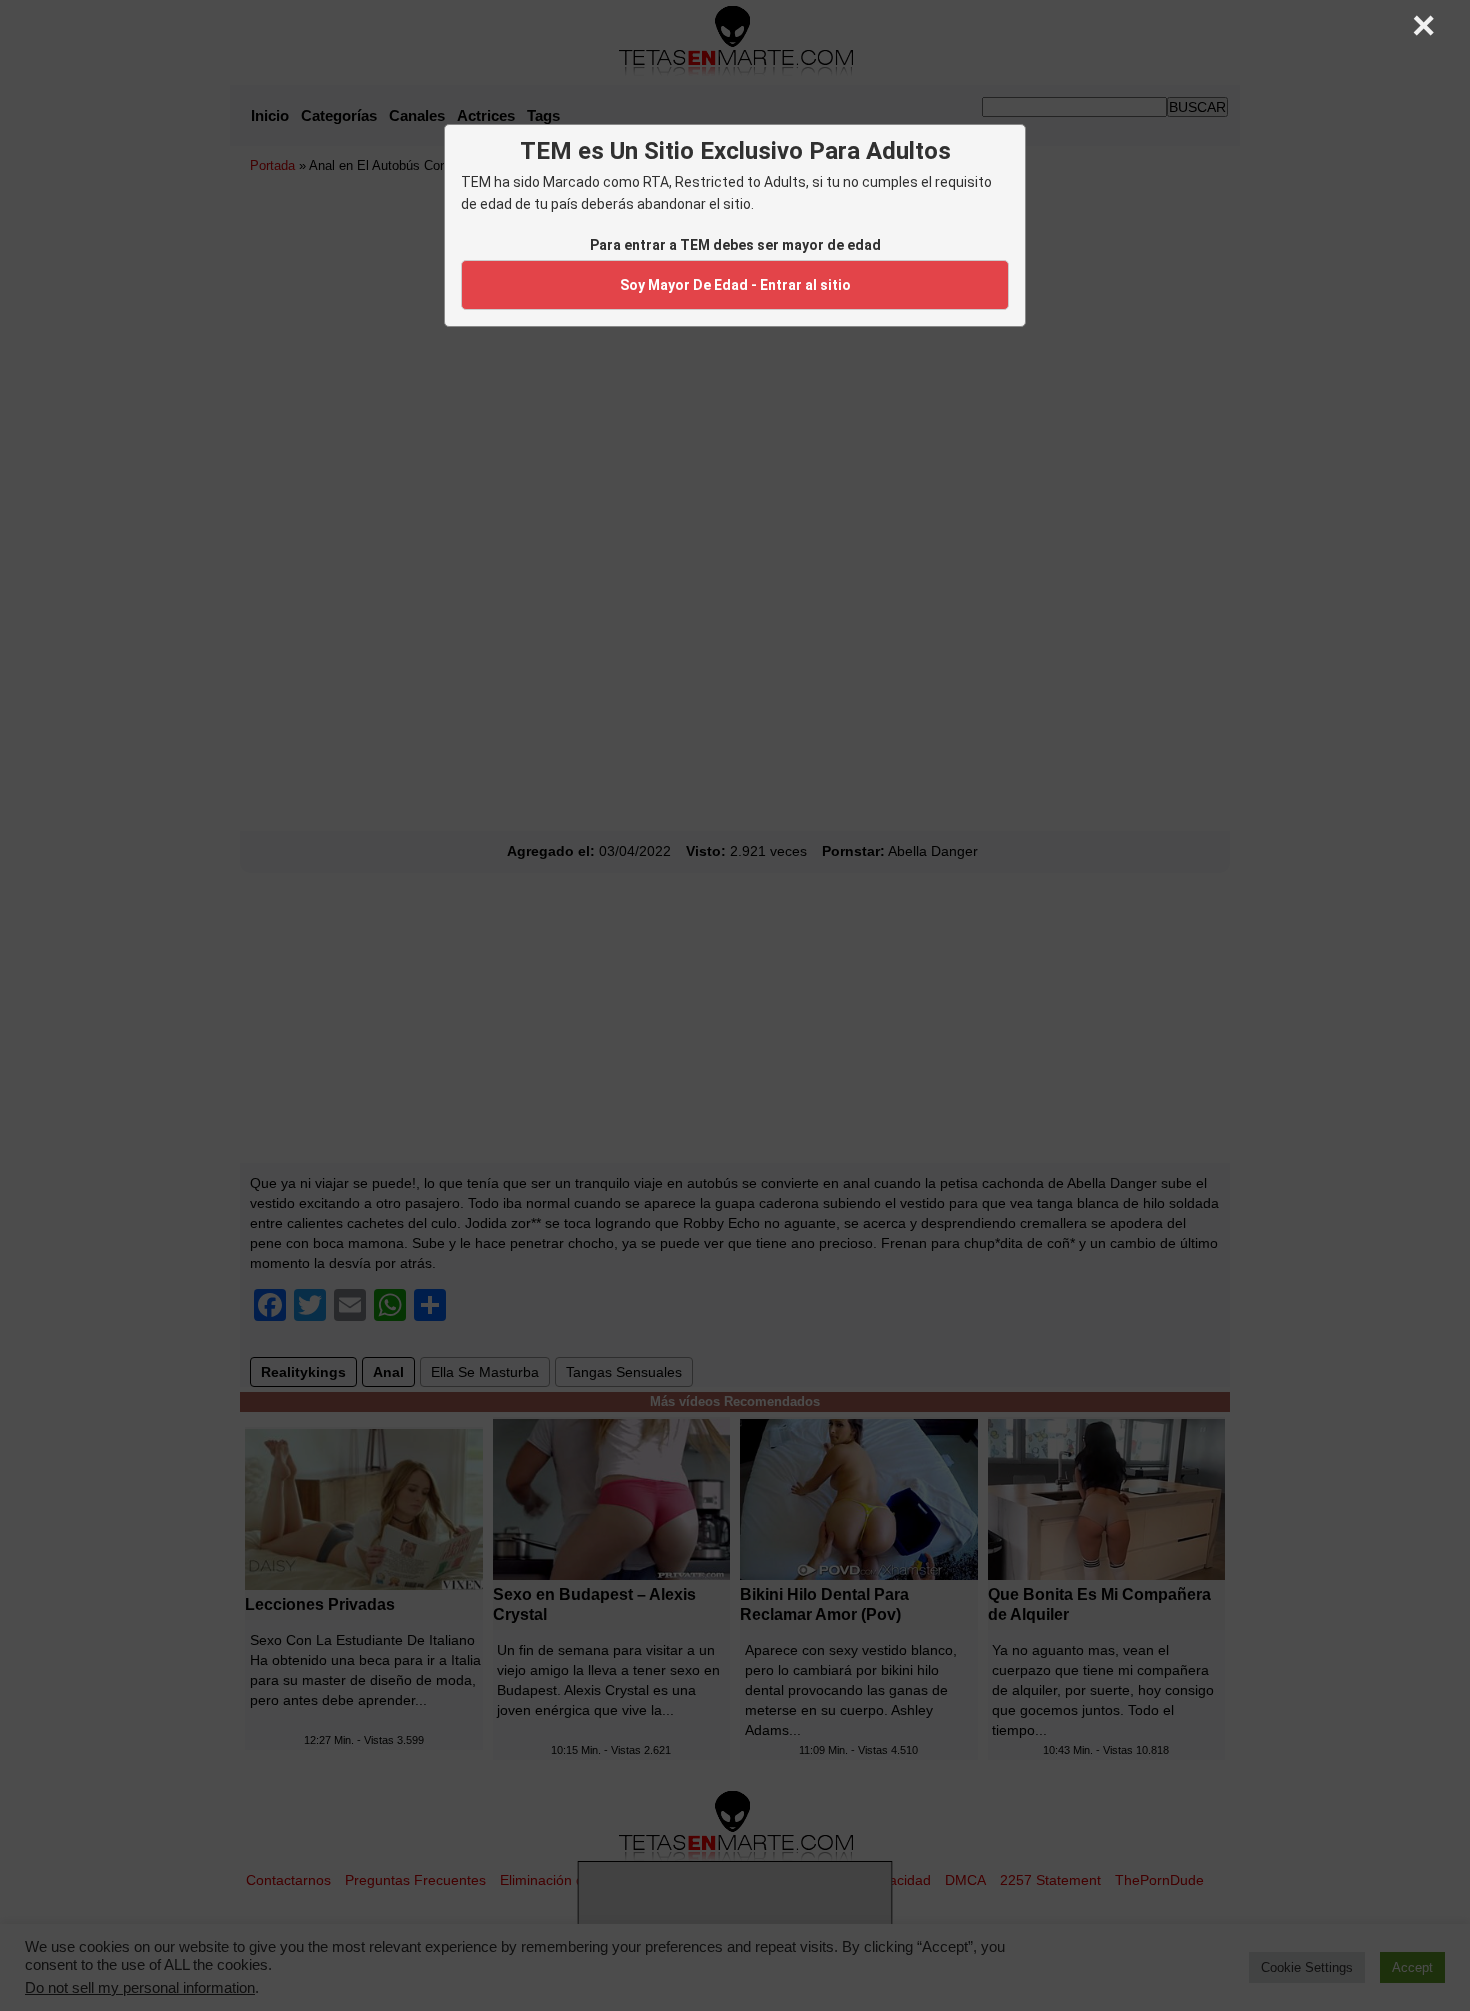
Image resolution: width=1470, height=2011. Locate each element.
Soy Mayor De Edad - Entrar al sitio (735, 285)
